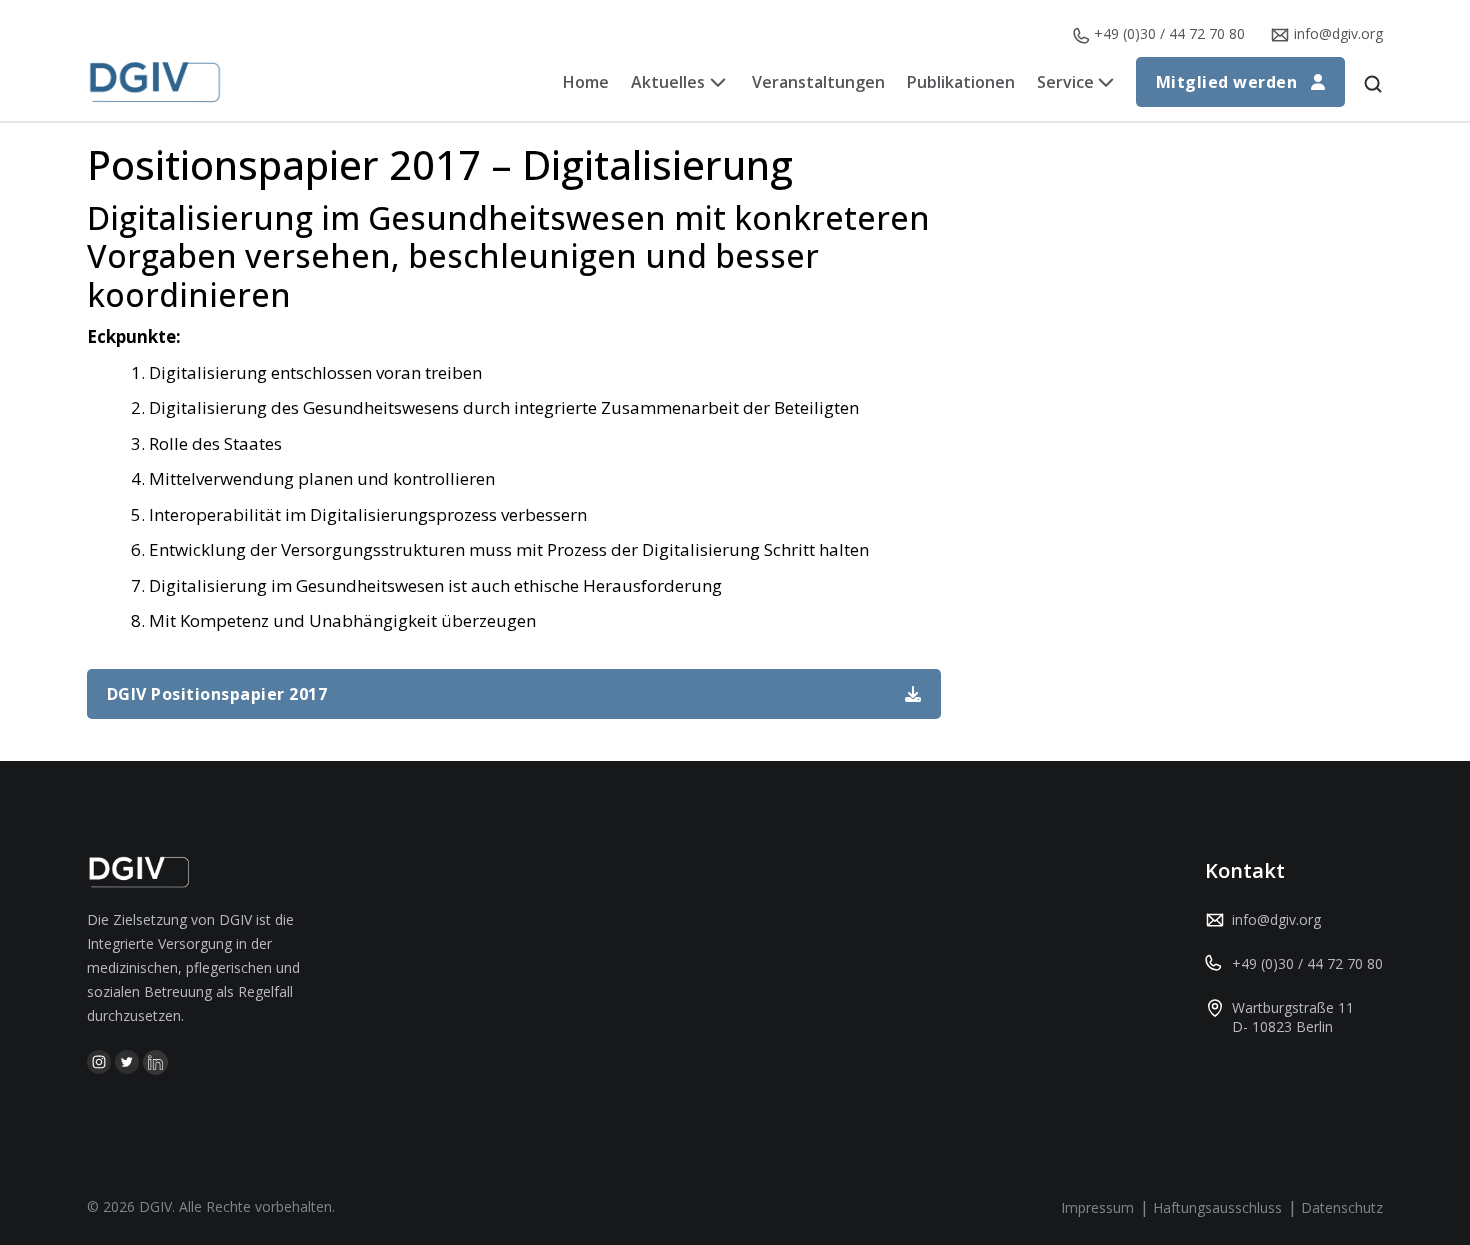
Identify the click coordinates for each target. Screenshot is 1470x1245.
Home (586, 82)
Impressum (1097, 1207)
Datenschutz (1342, 1207)
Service (1065, 82)
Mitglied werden (1226, 82)
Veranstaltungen (818, 82)
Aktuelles (668, 82)
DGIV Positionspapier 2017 (217, 694)
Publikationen (961, 82)
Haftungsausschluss (1217, 1207)
